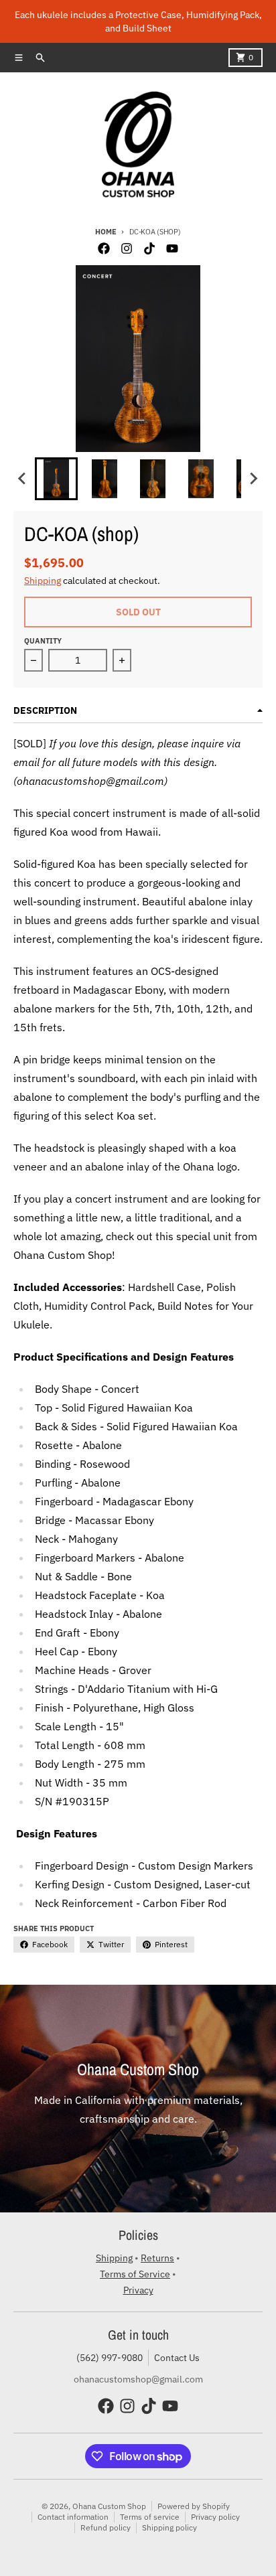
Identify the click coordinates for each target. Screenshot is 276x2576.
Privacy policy (215, 2517)
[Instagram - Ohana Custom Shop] (127, 248)
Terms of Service (135, 2274)
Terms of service (150, 2517)
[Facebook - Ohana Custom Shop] (104, 248)
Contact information (73, 2517)
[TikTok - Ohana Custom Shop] (149, 248)
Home (106, 232)
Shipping (43, 581)
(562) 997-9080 (110, 2358)
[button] (56, 479)
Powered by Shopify (194, 2506)
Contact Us (177, 2358)
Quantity (43, 641)
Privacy (138, 2290)
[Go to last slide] (23, 479)
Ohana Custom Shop (109, 2506)
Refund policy (106, 2527)
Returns (157, 2258)
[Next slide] (253, 479)
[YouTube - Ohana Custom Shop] (172, 248)
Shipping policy (169, 2527)
